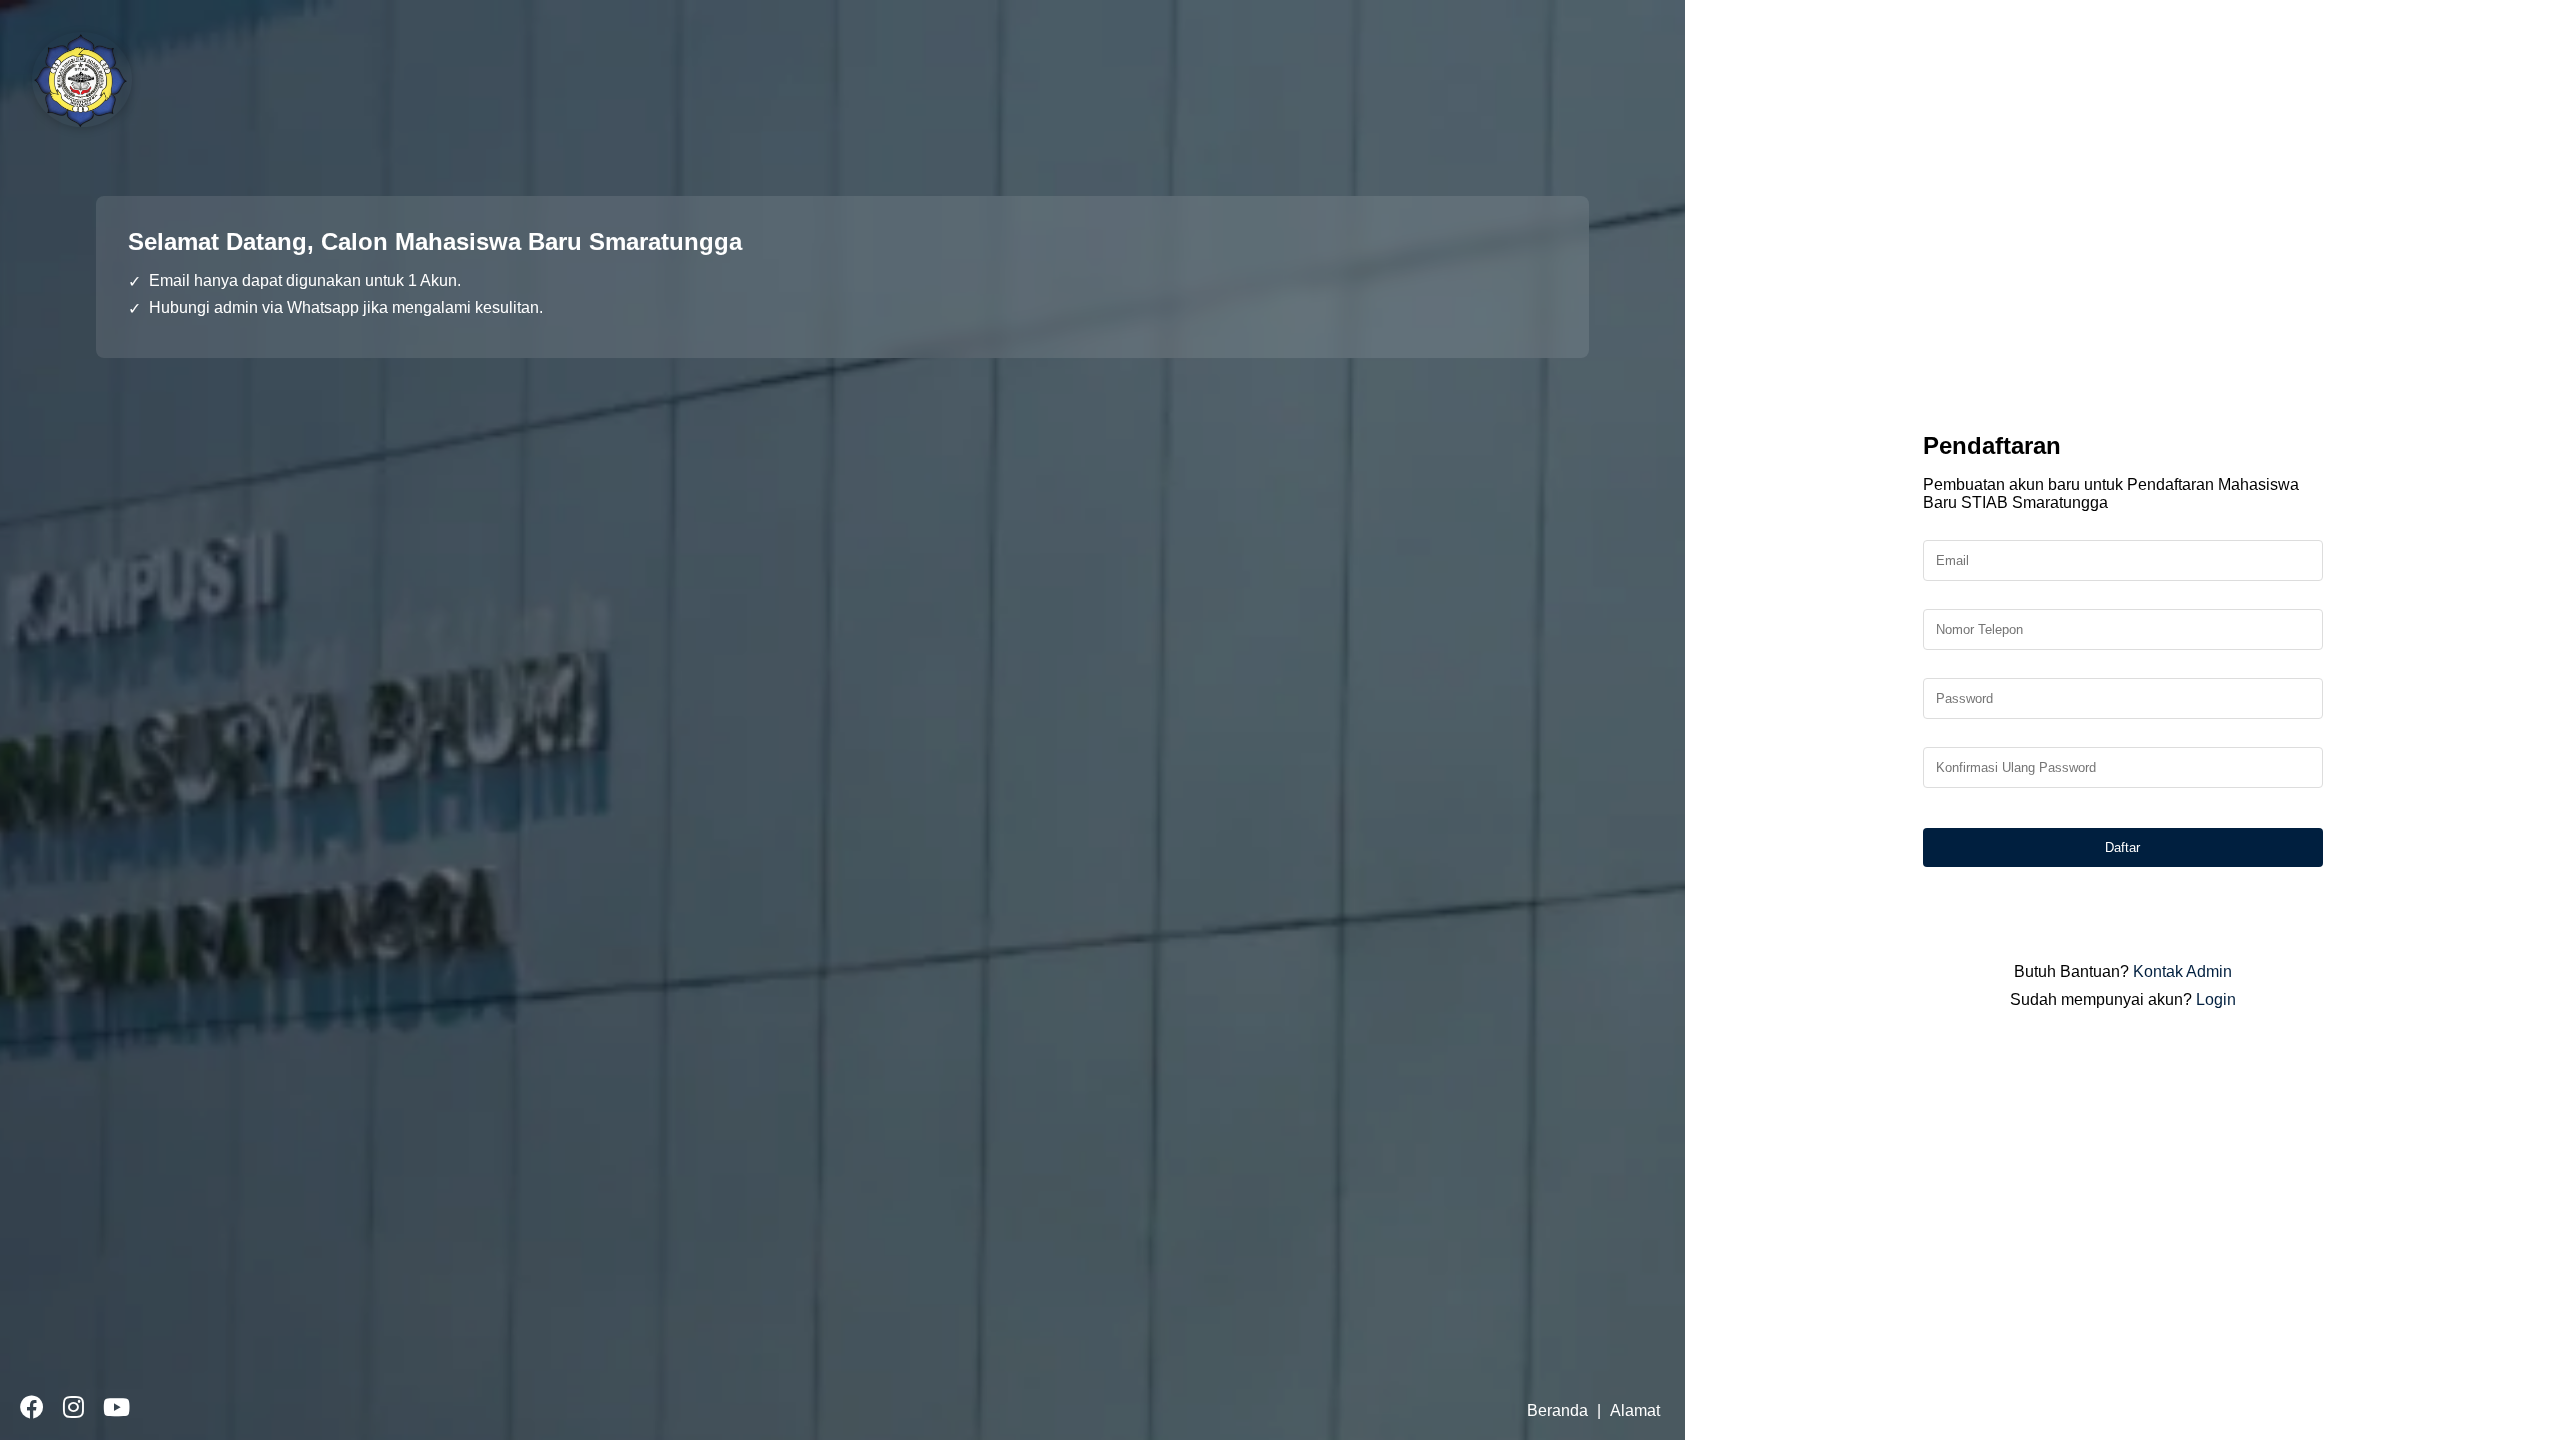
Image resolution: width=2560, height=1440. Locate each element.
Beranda (1557, 1410)
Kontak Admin (2182, 971)
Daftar (2122, 847)
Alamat (1635, 1410)
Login (2216, 999)
